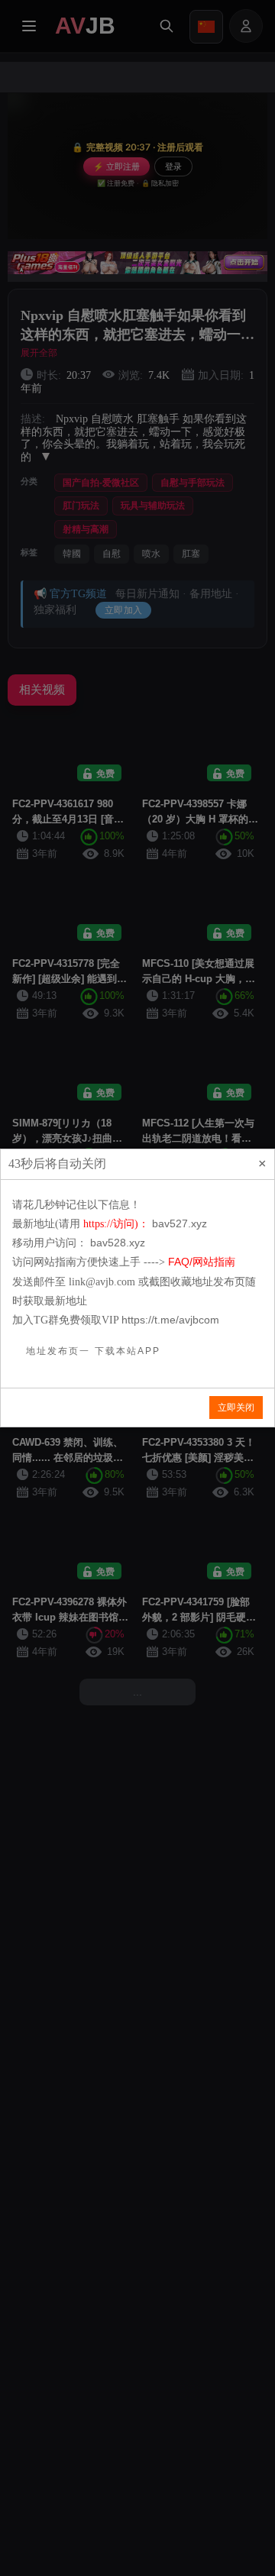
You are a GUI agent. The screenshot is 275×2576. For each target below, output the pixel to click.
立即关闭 (236, 1408)
